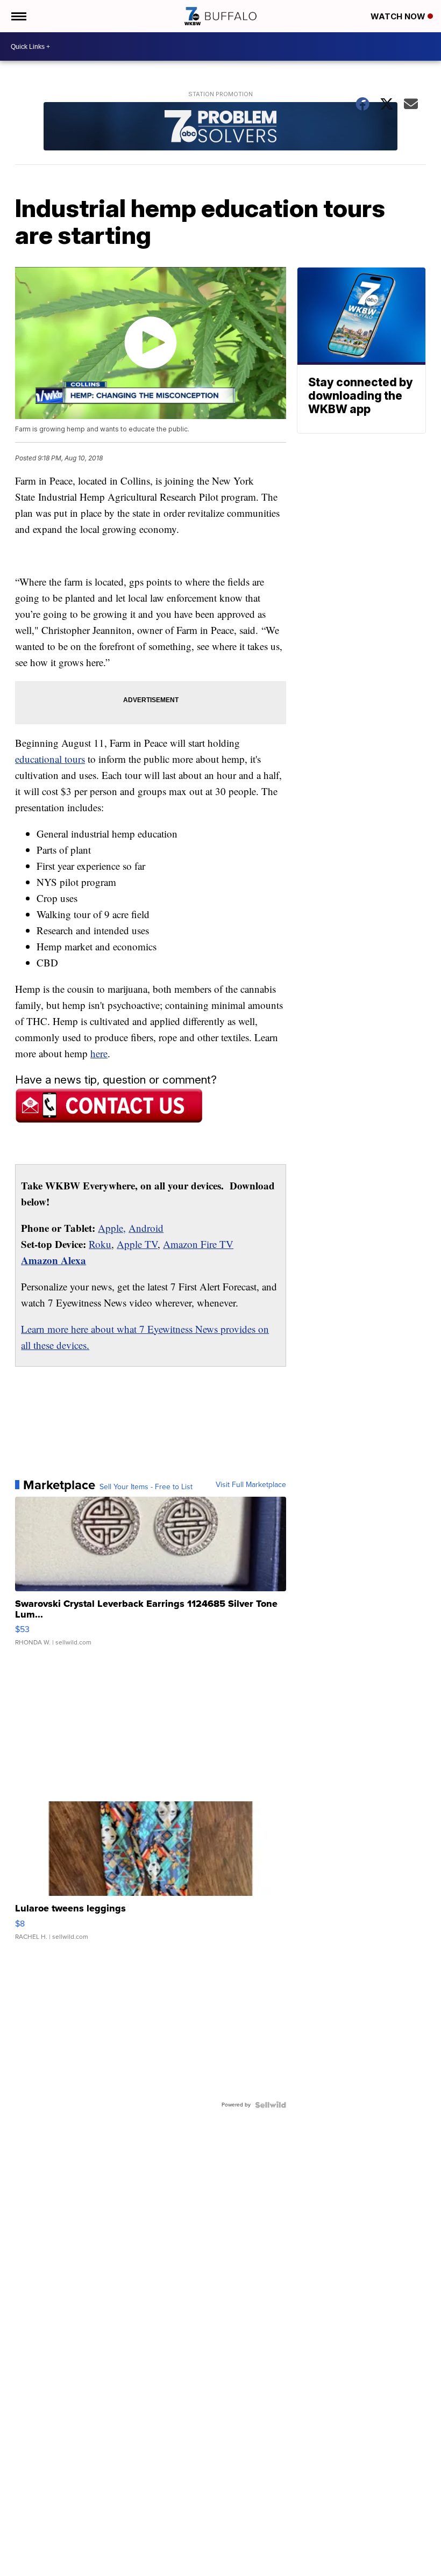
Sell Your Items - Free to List (146, 1487)
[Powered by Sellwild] (271, 2105)
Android (146, 1228)
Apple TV (137, 1244)
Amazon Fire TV (198, 1244)
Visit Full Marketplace (251, 1485)
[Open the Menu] (18, 16)
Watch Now (399, 16)
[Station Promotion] (220, 128)
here (99, 1053)
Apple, (112, 1228)
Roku (100, 1244)
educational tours (50, 759)
